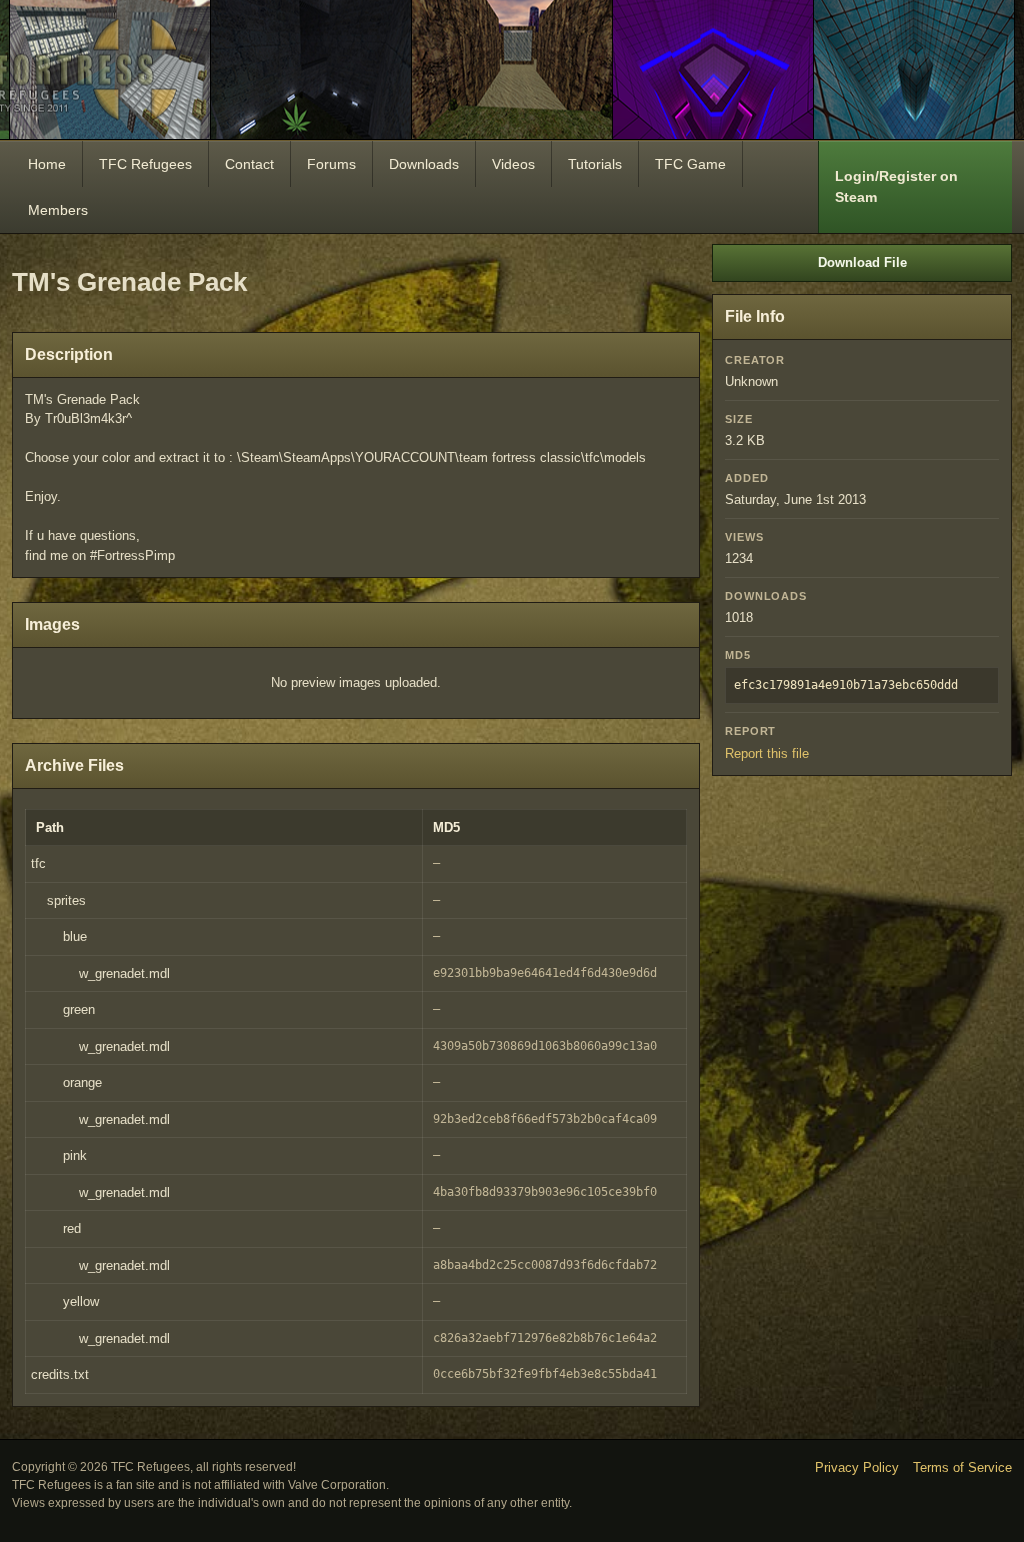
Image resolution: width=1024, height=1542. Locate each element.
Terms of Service (962, 1467)
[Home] (512, 69)
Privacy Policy (857, 1467)
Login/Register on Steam (896, 186)
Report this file (767, 753)
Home (47, 164)
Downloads (424, 164)
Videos (513, 164)
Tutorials (595, 164)
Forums (331, 164)
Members (58, 210)
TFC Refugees (145, 164)
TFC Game (690, 164)
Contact (249, 164)
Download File (862, 262)
